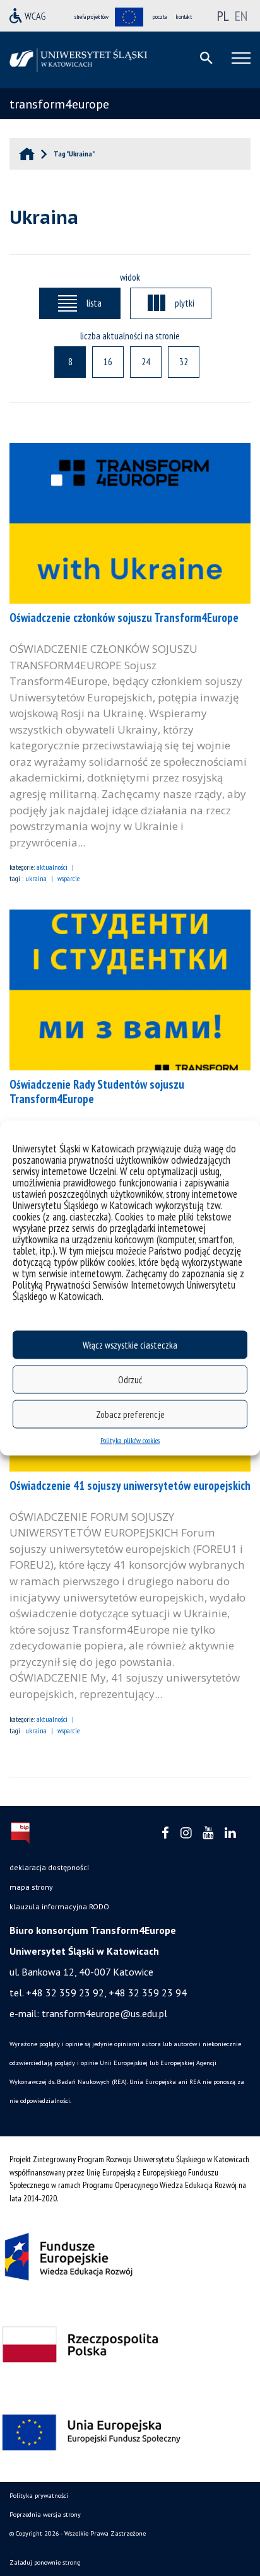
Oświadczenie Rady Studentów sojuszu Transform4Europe (97, 1092)
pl (223, 16)
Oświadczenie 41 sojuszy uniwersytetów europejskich (130, 1485)
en (241, 16)
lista (94, 303)
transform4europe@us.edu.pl (104, 2013)
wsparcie (68, 878)
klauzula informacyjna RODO (59, 1906)
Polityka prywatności (39, 2496)
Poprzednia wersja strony (45, 2515)
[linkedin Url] (230, 1833)
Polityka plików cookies (130, 1440)
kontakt (184, 17)
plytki (185, 303)
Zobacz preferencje (130, 1414)
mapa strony (31, 1887)
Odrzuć (130, 1379)
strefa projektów (92, 17)
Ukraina (36, 878)
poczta (160, 17)
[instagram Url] (186, 1833)
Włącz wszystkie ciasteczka (130, 1344)
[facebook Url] (165, 1833)
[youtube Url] (208, 1833)
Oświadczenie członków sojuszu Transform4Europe (124, 618)
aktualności (52, 867)
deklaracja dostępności (49, 1867)
